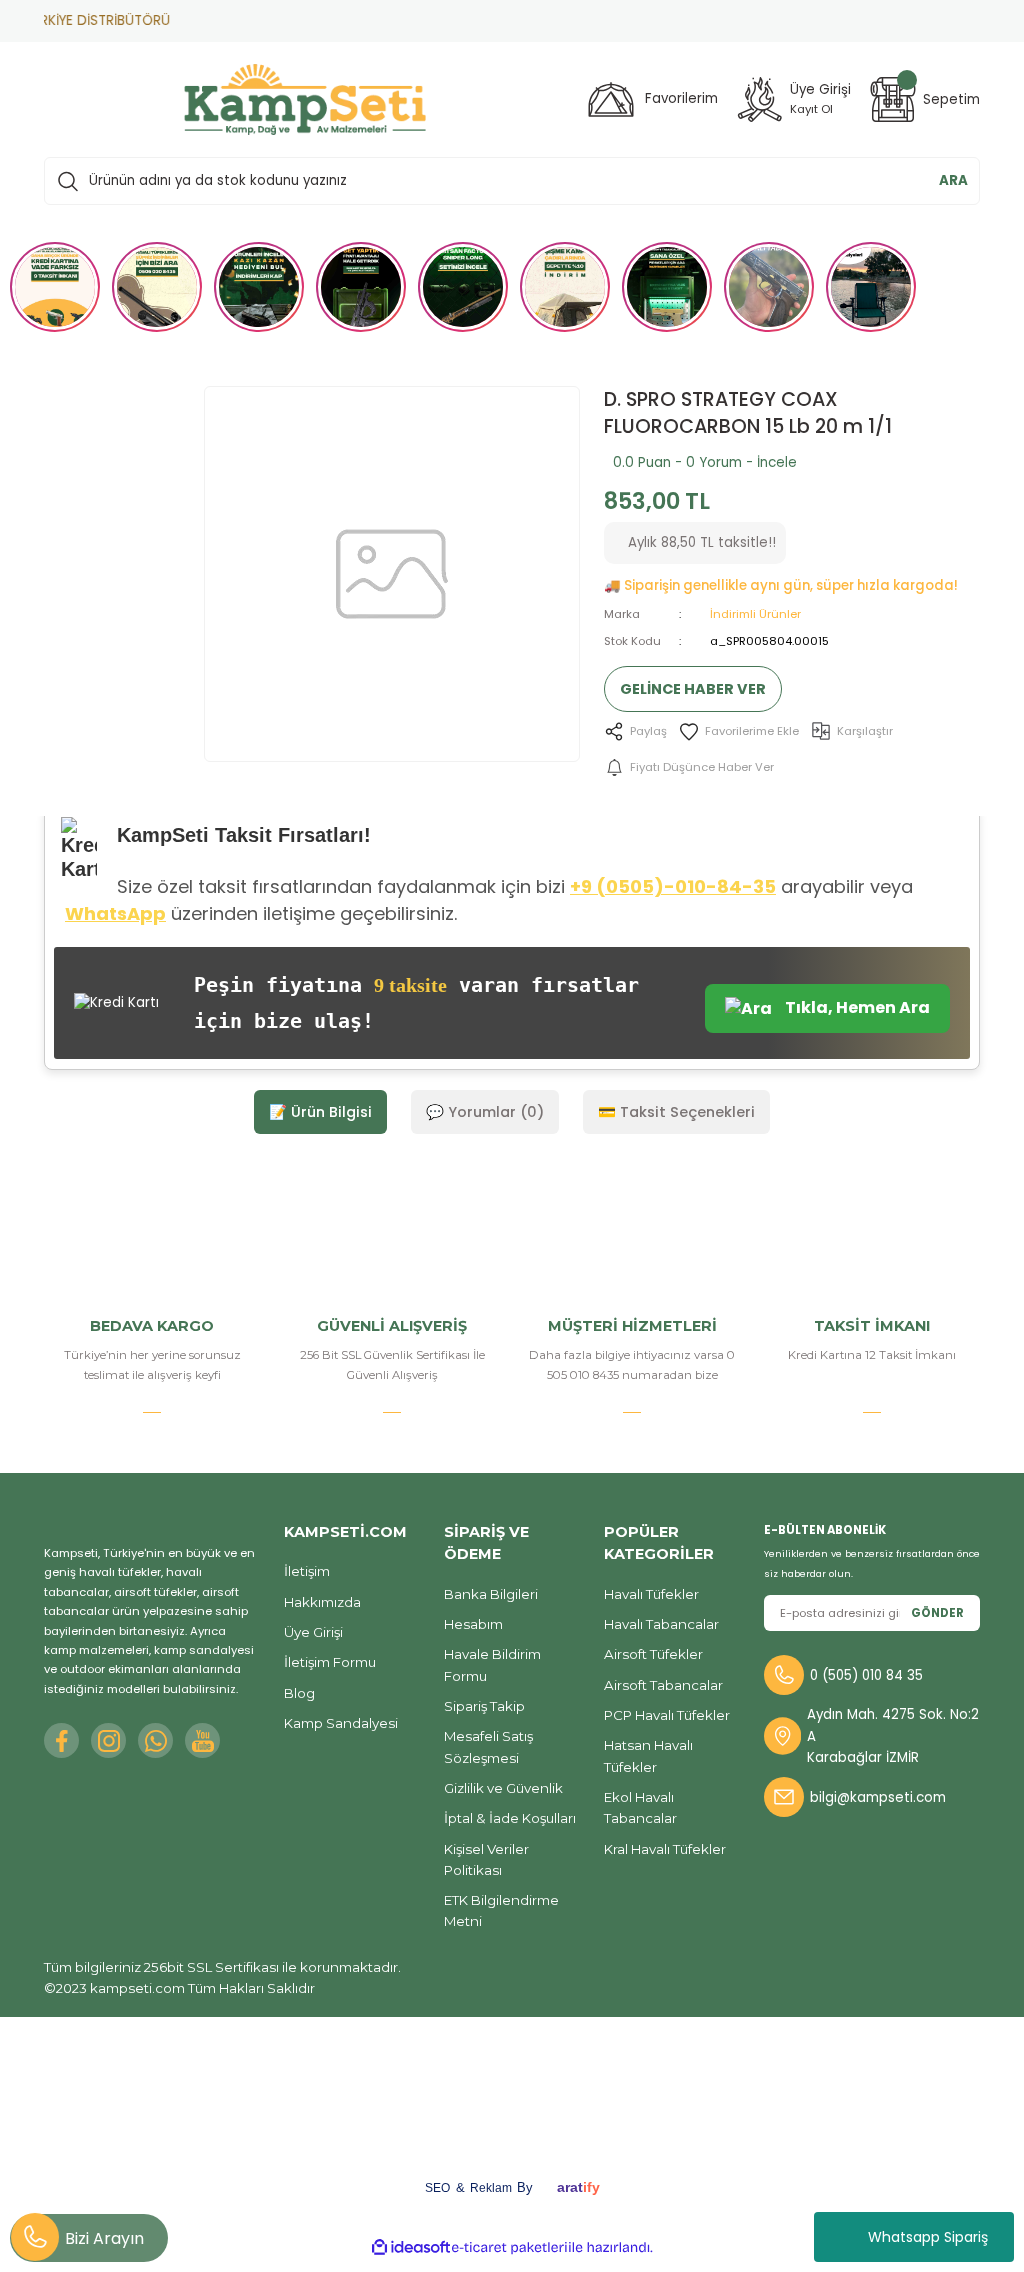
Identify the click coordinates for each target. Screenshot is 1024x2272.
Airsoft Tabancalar (663, 1685)
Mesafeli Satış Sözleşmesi (488, 1746)
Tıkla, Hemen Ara (856, 1007)
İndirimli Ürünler (755, 614)
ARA (953, 180)
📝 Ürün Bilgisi (320, 1112)
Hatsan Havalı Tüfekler (648, 1755)
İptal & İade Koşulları (510, 1818)
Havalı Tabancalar (661, 1624)
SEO (437, 2188)
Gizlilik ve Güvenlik (503, 1788)
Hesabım (473, 1624)
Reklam (491, 2188)
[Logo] (305, 99)
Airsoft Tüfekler (653, 1654)
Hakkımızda (322, 1602)
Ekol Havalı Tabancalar (640, 1807)
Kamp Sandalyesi (341, 1723)
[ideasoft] (411, 2247)
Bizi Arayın (104, 2238)
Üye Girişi (313, 1632)
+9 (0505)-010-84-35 (673, 886)
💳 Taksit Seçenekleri (676, 1112)
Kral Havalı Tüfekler (665, 1849)
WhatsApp (115, 913)
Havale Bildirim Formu (492, 1664)
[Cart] (893, 99)
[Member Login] (760, 99)
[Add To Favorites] (739, 731)
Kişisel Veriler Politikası (486, 1859)
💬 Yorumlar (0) (485, 1112)
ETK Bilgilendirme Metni (501, 1910)
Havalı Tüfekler (651, 1594)
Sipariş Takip (484, 1706)
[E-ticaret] (509, 2248)
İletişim (307, 1571)
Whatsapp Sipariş (928, 2237)
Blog (299, 1693)
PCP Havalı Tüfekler (667, 1715)
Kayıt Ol (811, 109)
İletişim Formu (330, 1662)
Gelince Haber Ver (693, 689)
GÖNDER (937, 1613)
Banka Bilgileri (491, 1594)
